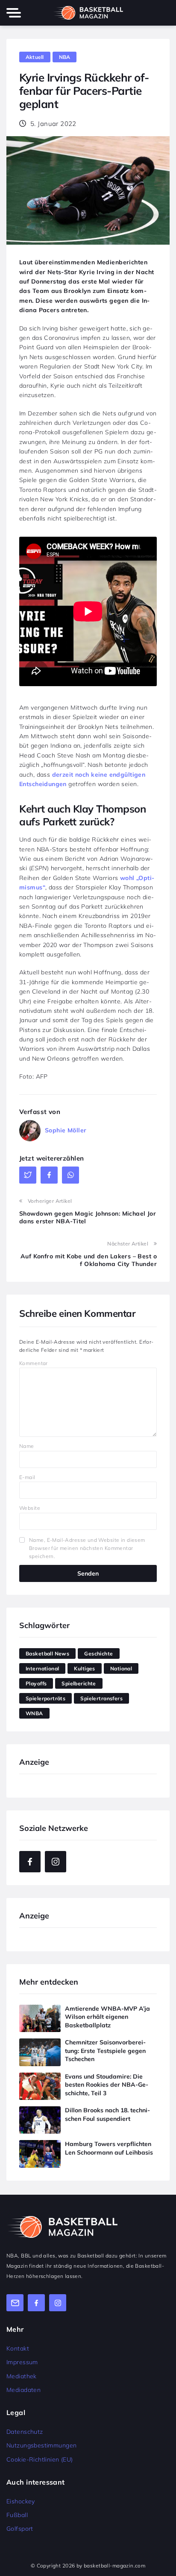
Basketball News (47, 1653)
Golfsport (20, 2529)
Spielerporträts (45, 1698)
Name (27, 1446)
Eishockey (21, 2501)
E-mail (27, 1477)
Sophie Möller (66, 1130)
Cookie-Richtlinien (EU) (40, 2459)
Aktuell (35, 57)
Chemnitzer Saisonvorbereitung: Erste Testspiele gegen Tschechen (105, 2051)
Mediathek (22, 2376)
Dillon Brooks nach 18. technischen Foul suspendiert (107, 2114)
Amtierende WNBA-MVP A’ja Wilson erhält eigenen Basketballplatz (107, 2017)
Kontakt (18, 2348)
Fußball (17, 2515)
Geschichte (98, 1653)
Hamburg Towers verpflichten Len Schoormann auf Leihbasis (109, 2148)
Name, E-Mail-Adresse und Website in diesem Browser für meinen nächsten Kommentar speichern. (87, 1548)
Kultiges (84, 1668)
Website (30, 1508)
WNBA (34, 1713)
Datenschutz (25, 2432)
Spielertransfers (101, 1698)
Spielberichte (79, 1683)
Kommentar (34, 1363)
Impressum (22, 2362)
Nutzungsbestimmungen (41, 2445)
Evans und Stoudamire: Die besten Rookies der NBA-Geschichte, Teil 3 (107, 2085)
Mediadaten (23, 2390)
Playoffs (36, 1683)
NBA (65, 57)
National (121, 1668)
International (42, 1668)
